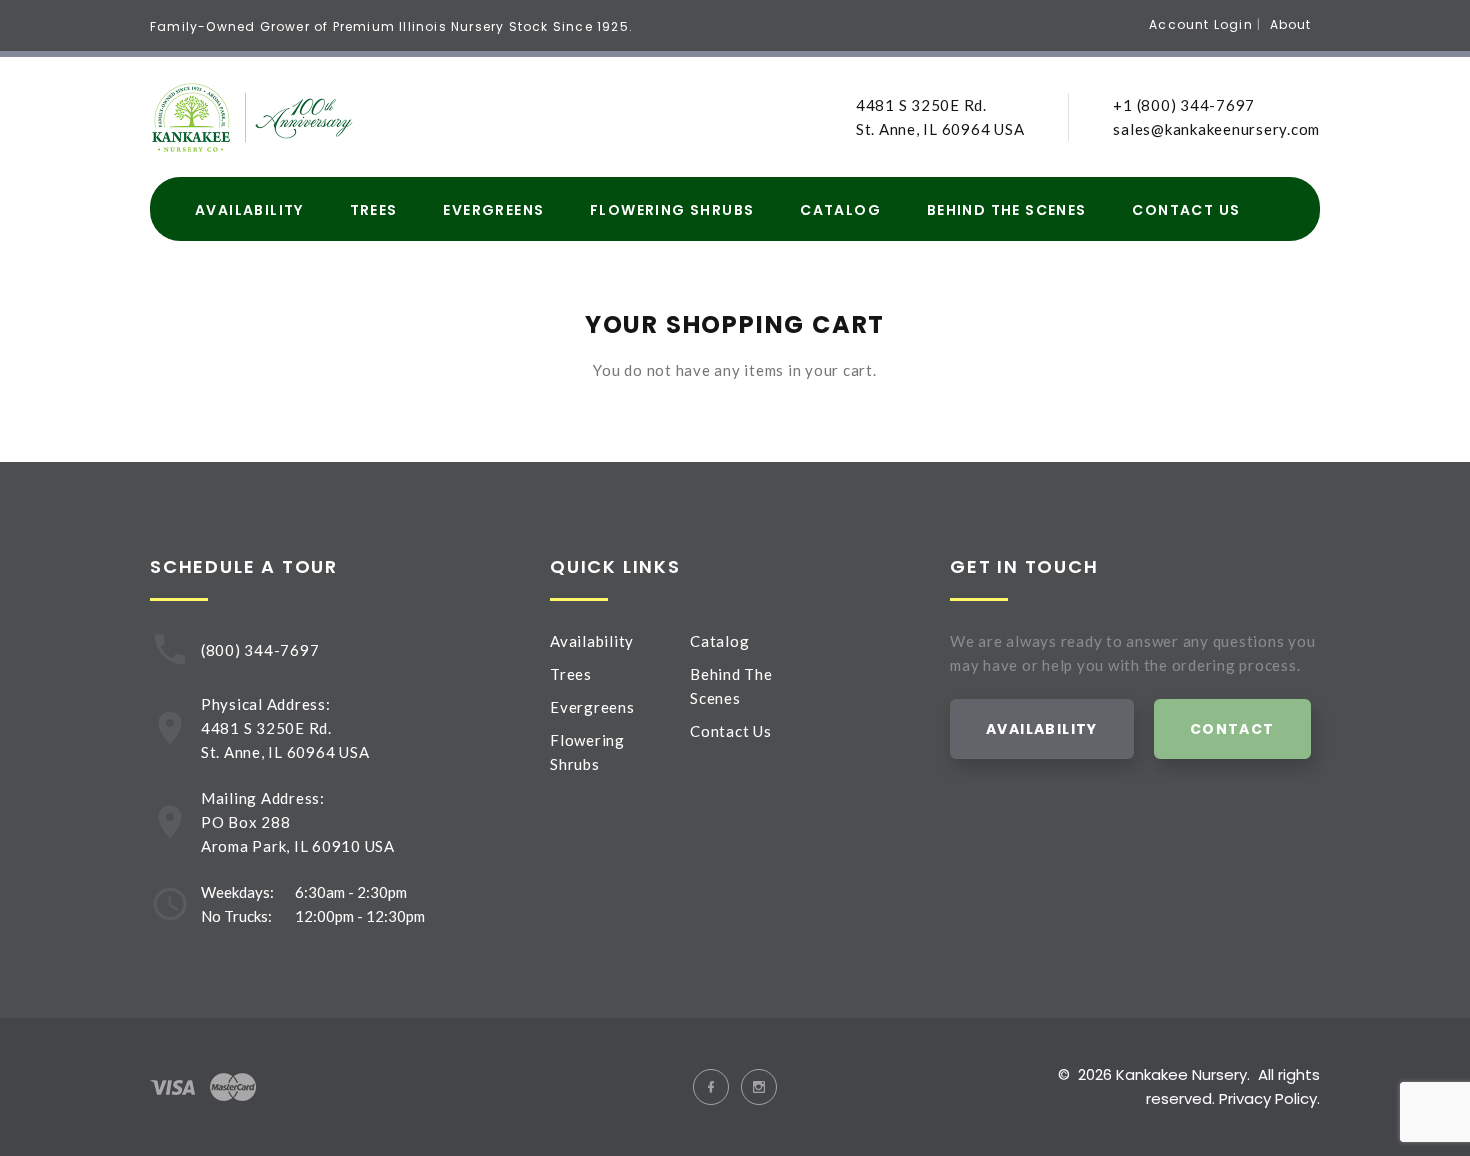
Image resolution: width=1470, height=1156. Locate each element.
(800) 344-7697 (260, 650)
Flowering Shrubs (672, 210)
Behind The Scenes (1007, 210)
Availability (249, 210)
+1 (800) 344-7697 (1184, 105)
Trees (374, 210)
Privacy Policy (1268, 1098)
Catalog (840, 210)
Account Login (1201, 24)
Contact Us (1186, 210)
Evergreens (493, 210)
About (1291, 24)
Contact (1232, 729)
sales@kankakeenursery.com (1216, 129)
